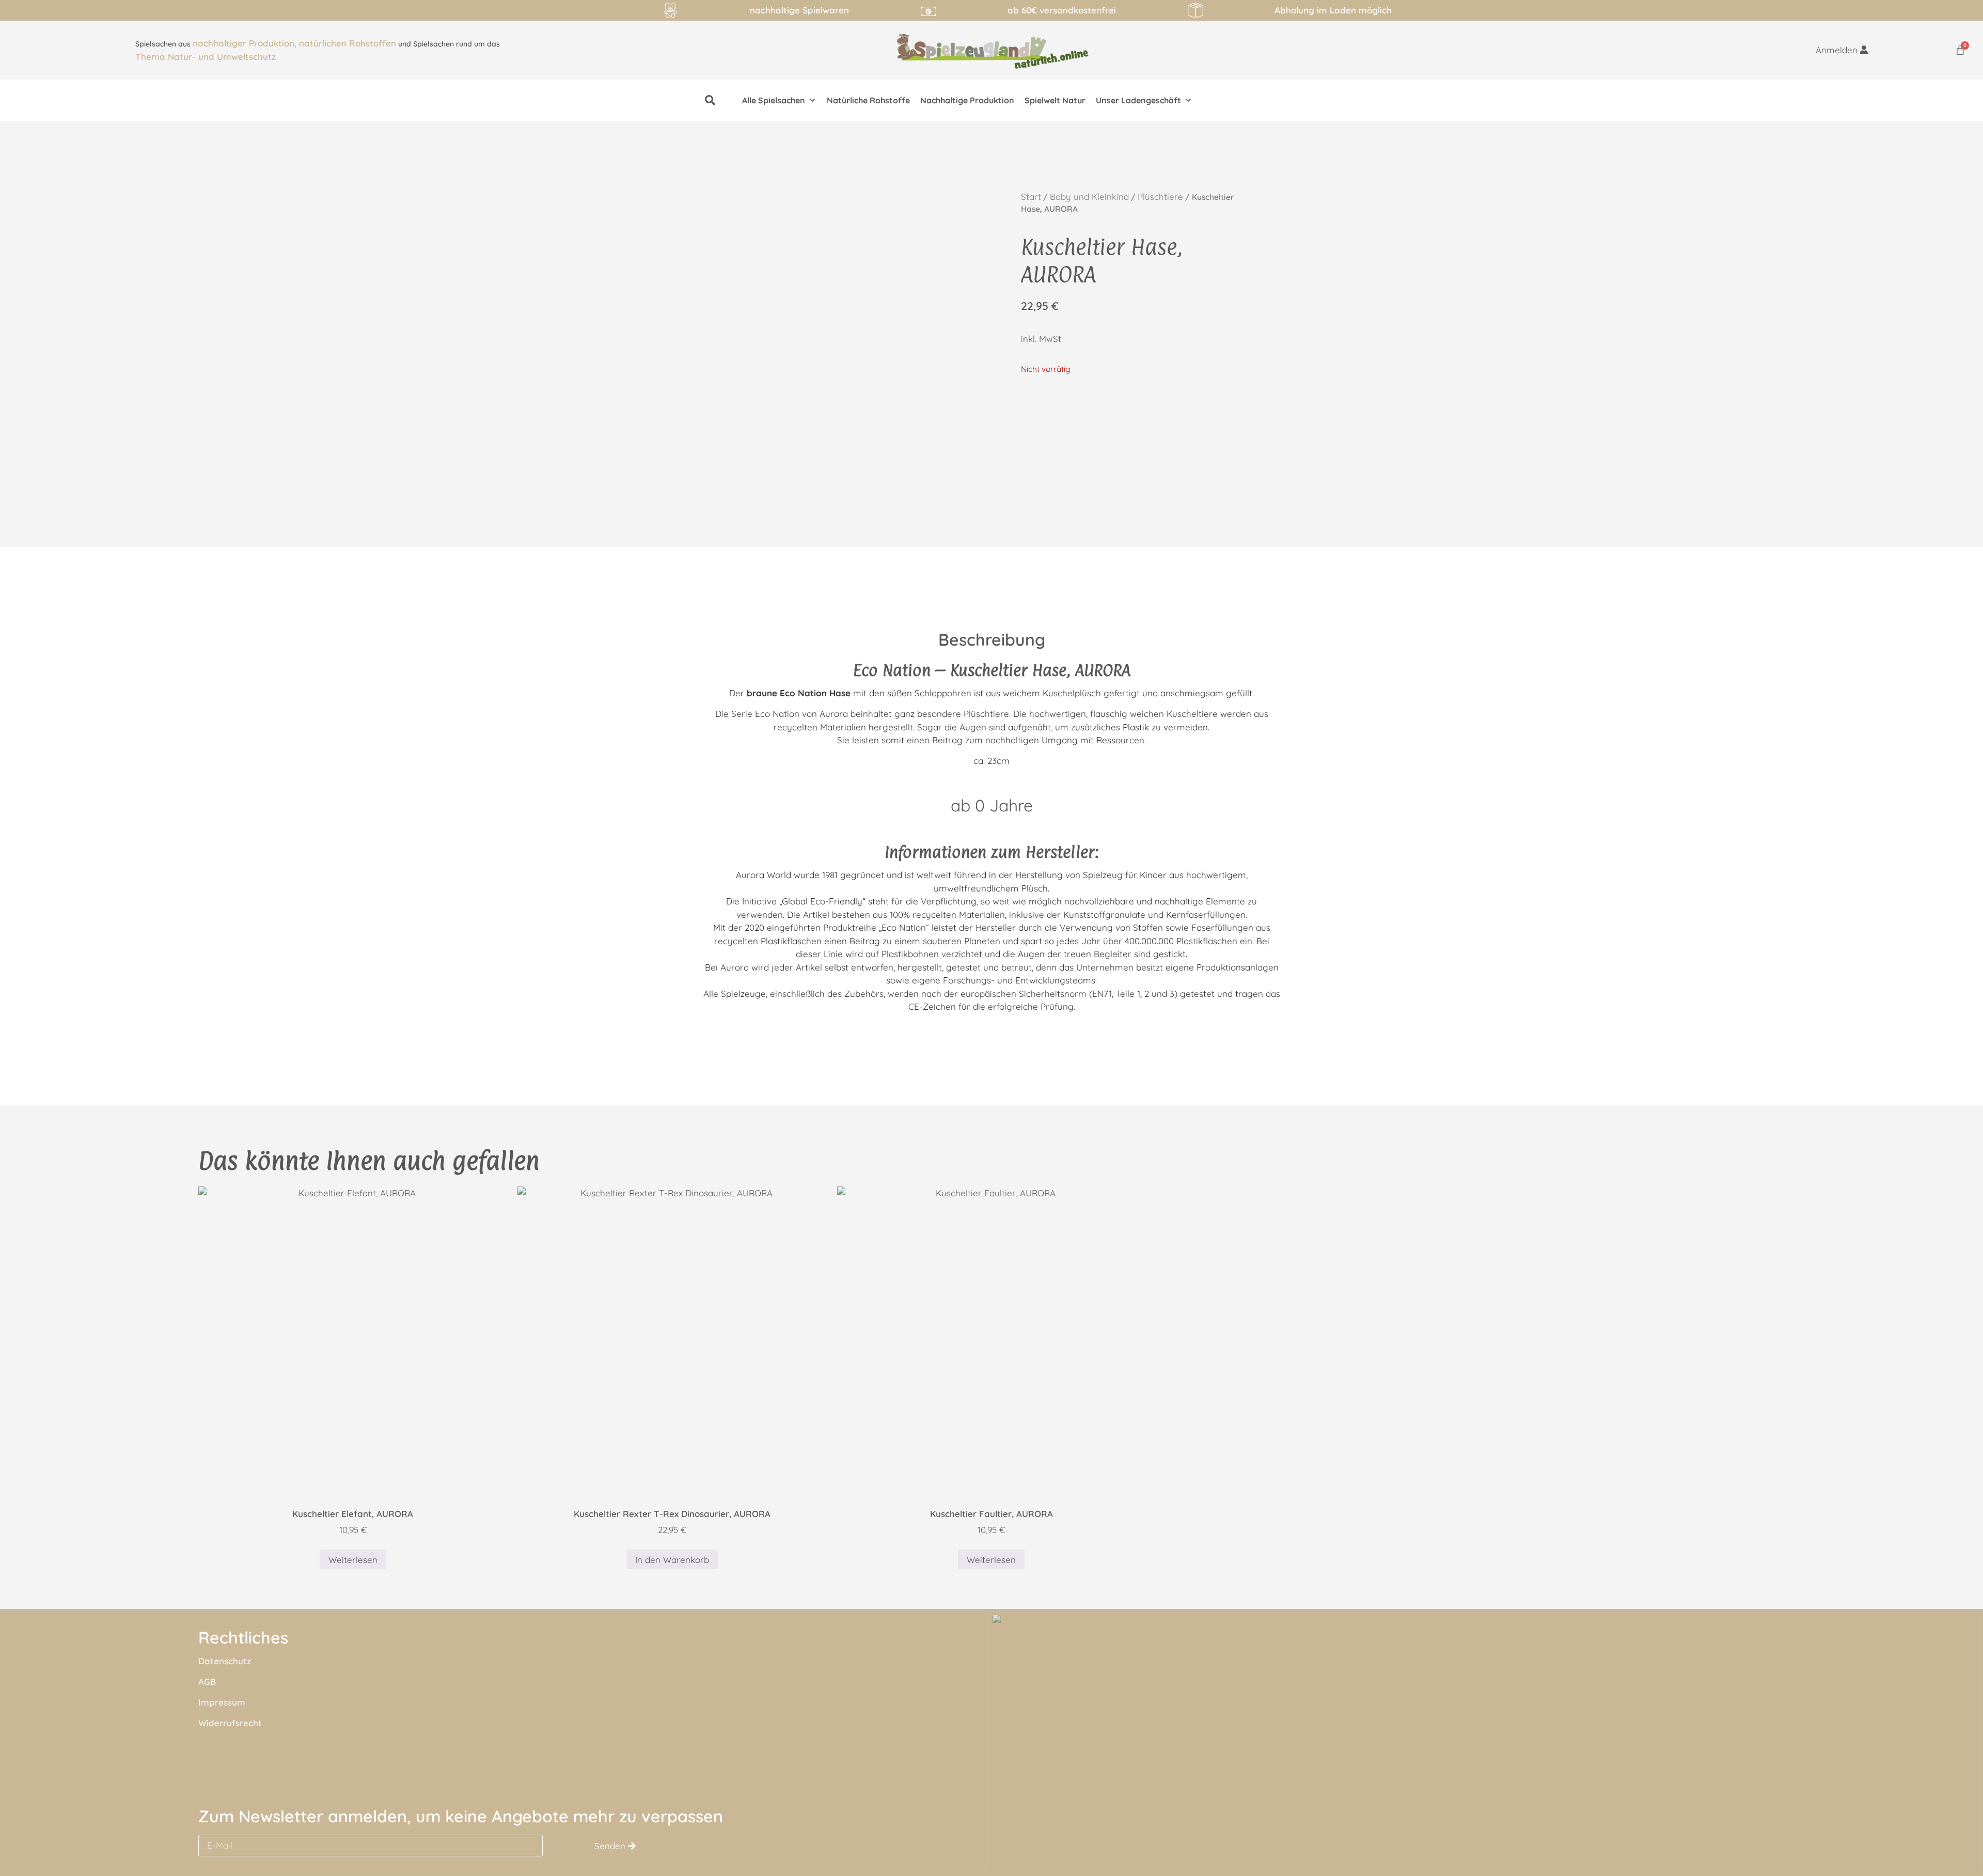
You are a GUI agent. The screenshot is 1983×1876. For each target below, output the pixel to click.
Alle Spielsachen (774, 100)
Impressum (222, 1702)
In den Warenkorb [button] (672, 1560)
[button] (710, 100)
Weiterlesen (353, 1560)
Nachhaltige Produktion (967, 100)
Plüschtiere (1160, 197)
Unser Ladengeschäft (1138, 100)
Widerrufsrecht (230, 1723)
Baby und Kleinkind (1089, 197)
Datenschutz (225, 1661)
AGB (207, 1682)
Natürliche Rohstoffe (868, 100)
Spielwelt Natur (1055, 100)
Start (1031, 197)
